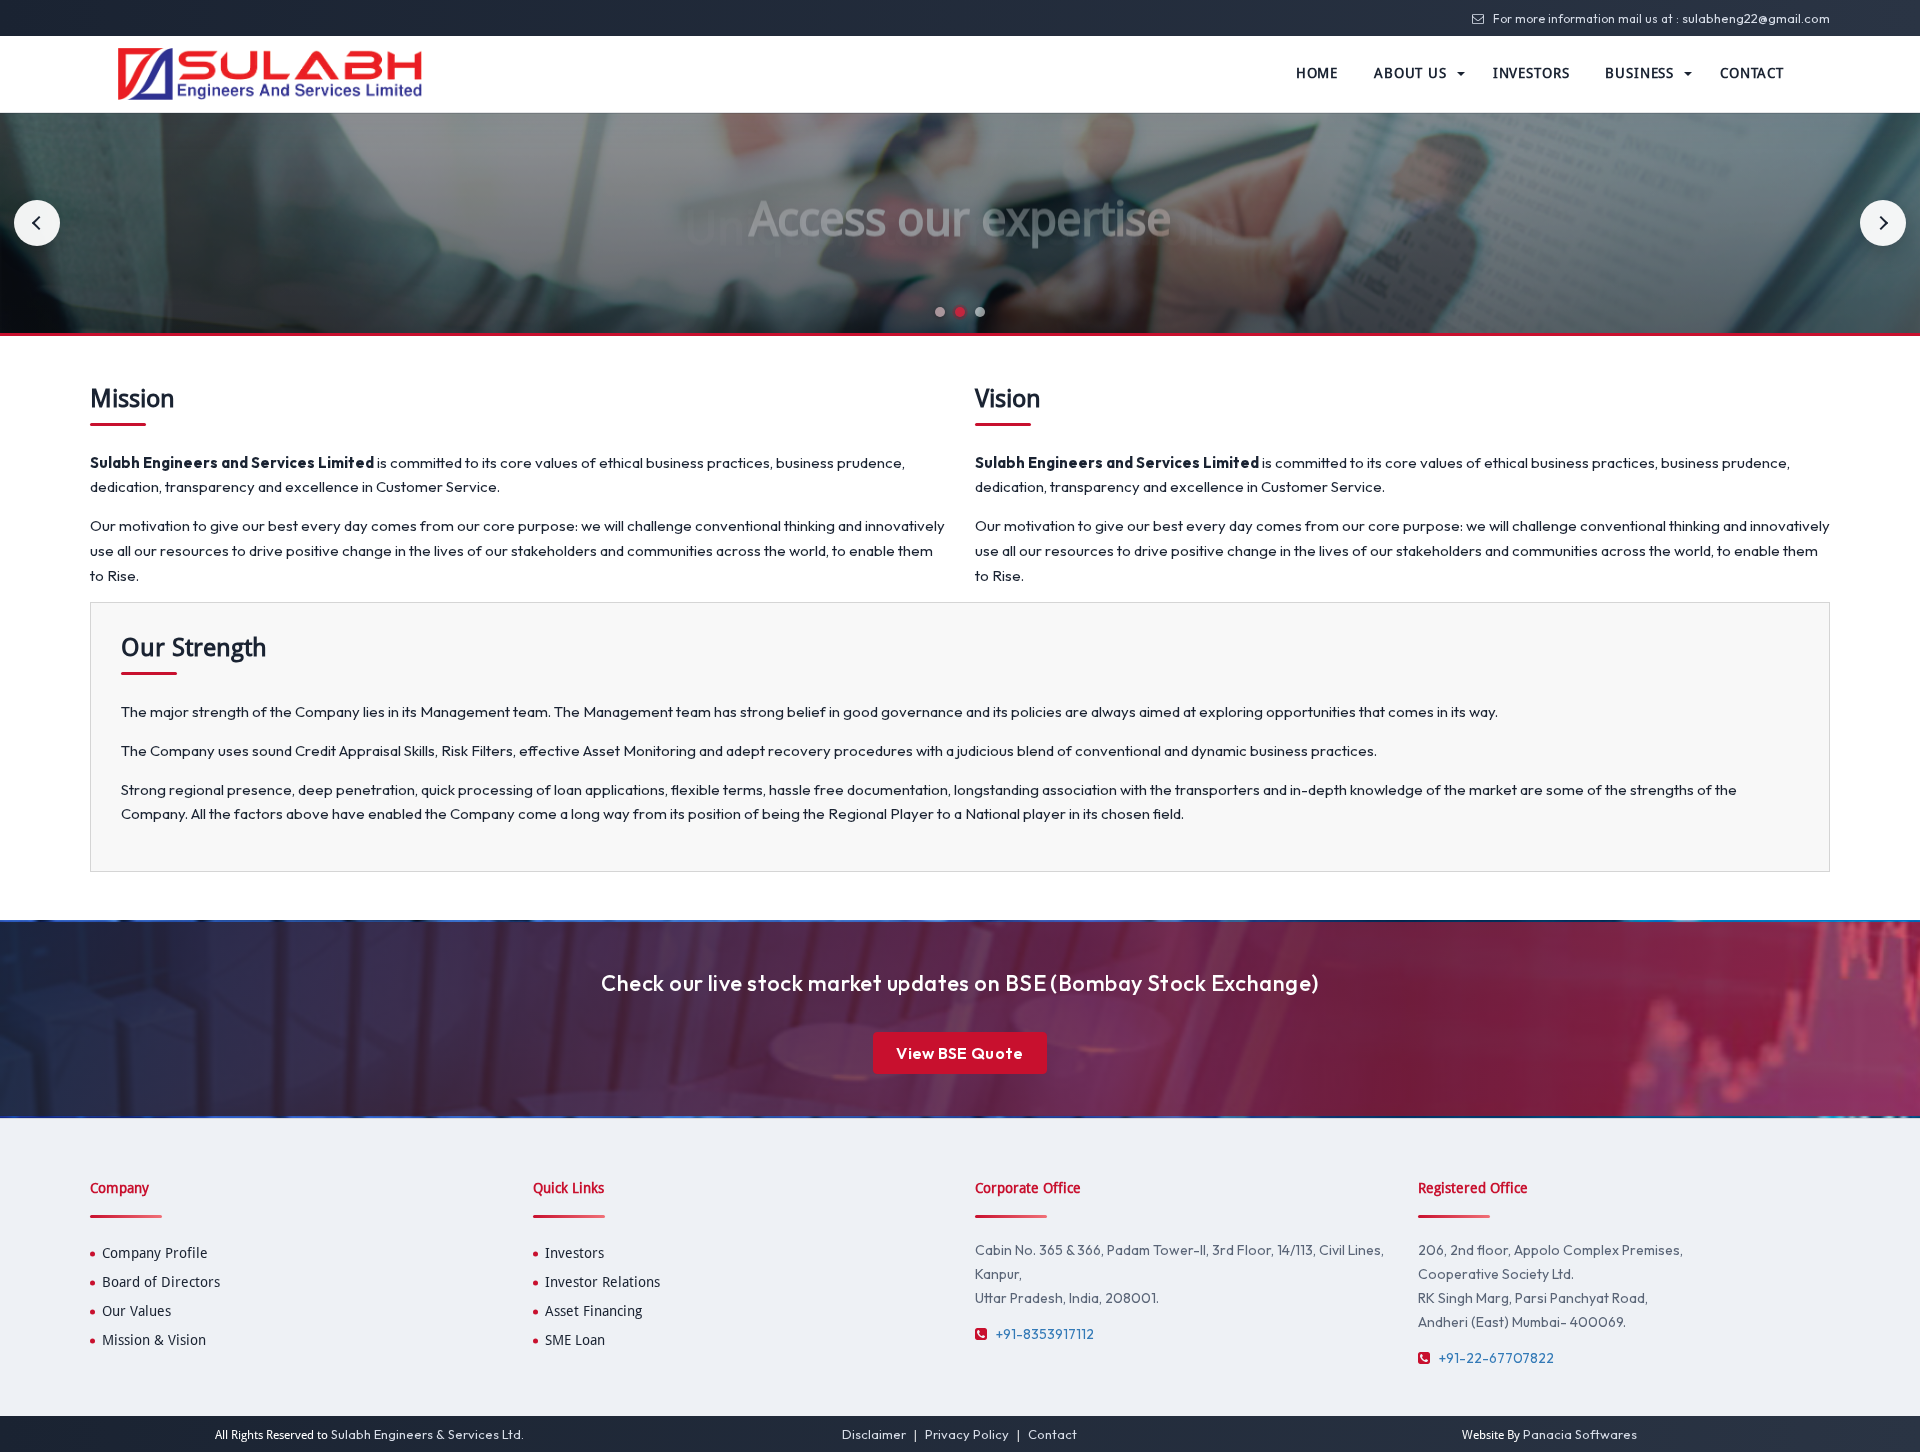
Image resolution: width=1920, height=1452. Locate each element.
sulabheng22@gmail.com (1756, 18)
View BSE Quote (959, 1053)
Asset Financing (593, 1311)
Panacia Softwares (1580, 1434)
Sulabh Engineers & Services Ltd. (427, 1434)
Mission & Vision (154, 1340)
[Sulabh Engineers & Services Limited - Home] (270, 73)
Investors (574, 1253)
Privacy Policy (967, 1434)
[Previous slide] (37, 223)
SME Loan (575, 1340)
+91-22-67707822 (1496, 1358)
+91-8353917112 (1045, 1334)
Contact (1052, 1434)
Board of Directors (161, 1282)
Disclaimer (874, 1434)
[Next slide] (1883, 223)
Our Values (136, 1311)
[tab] (940, 312)
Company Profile (155, 1253)
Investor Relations (602, 1282)
